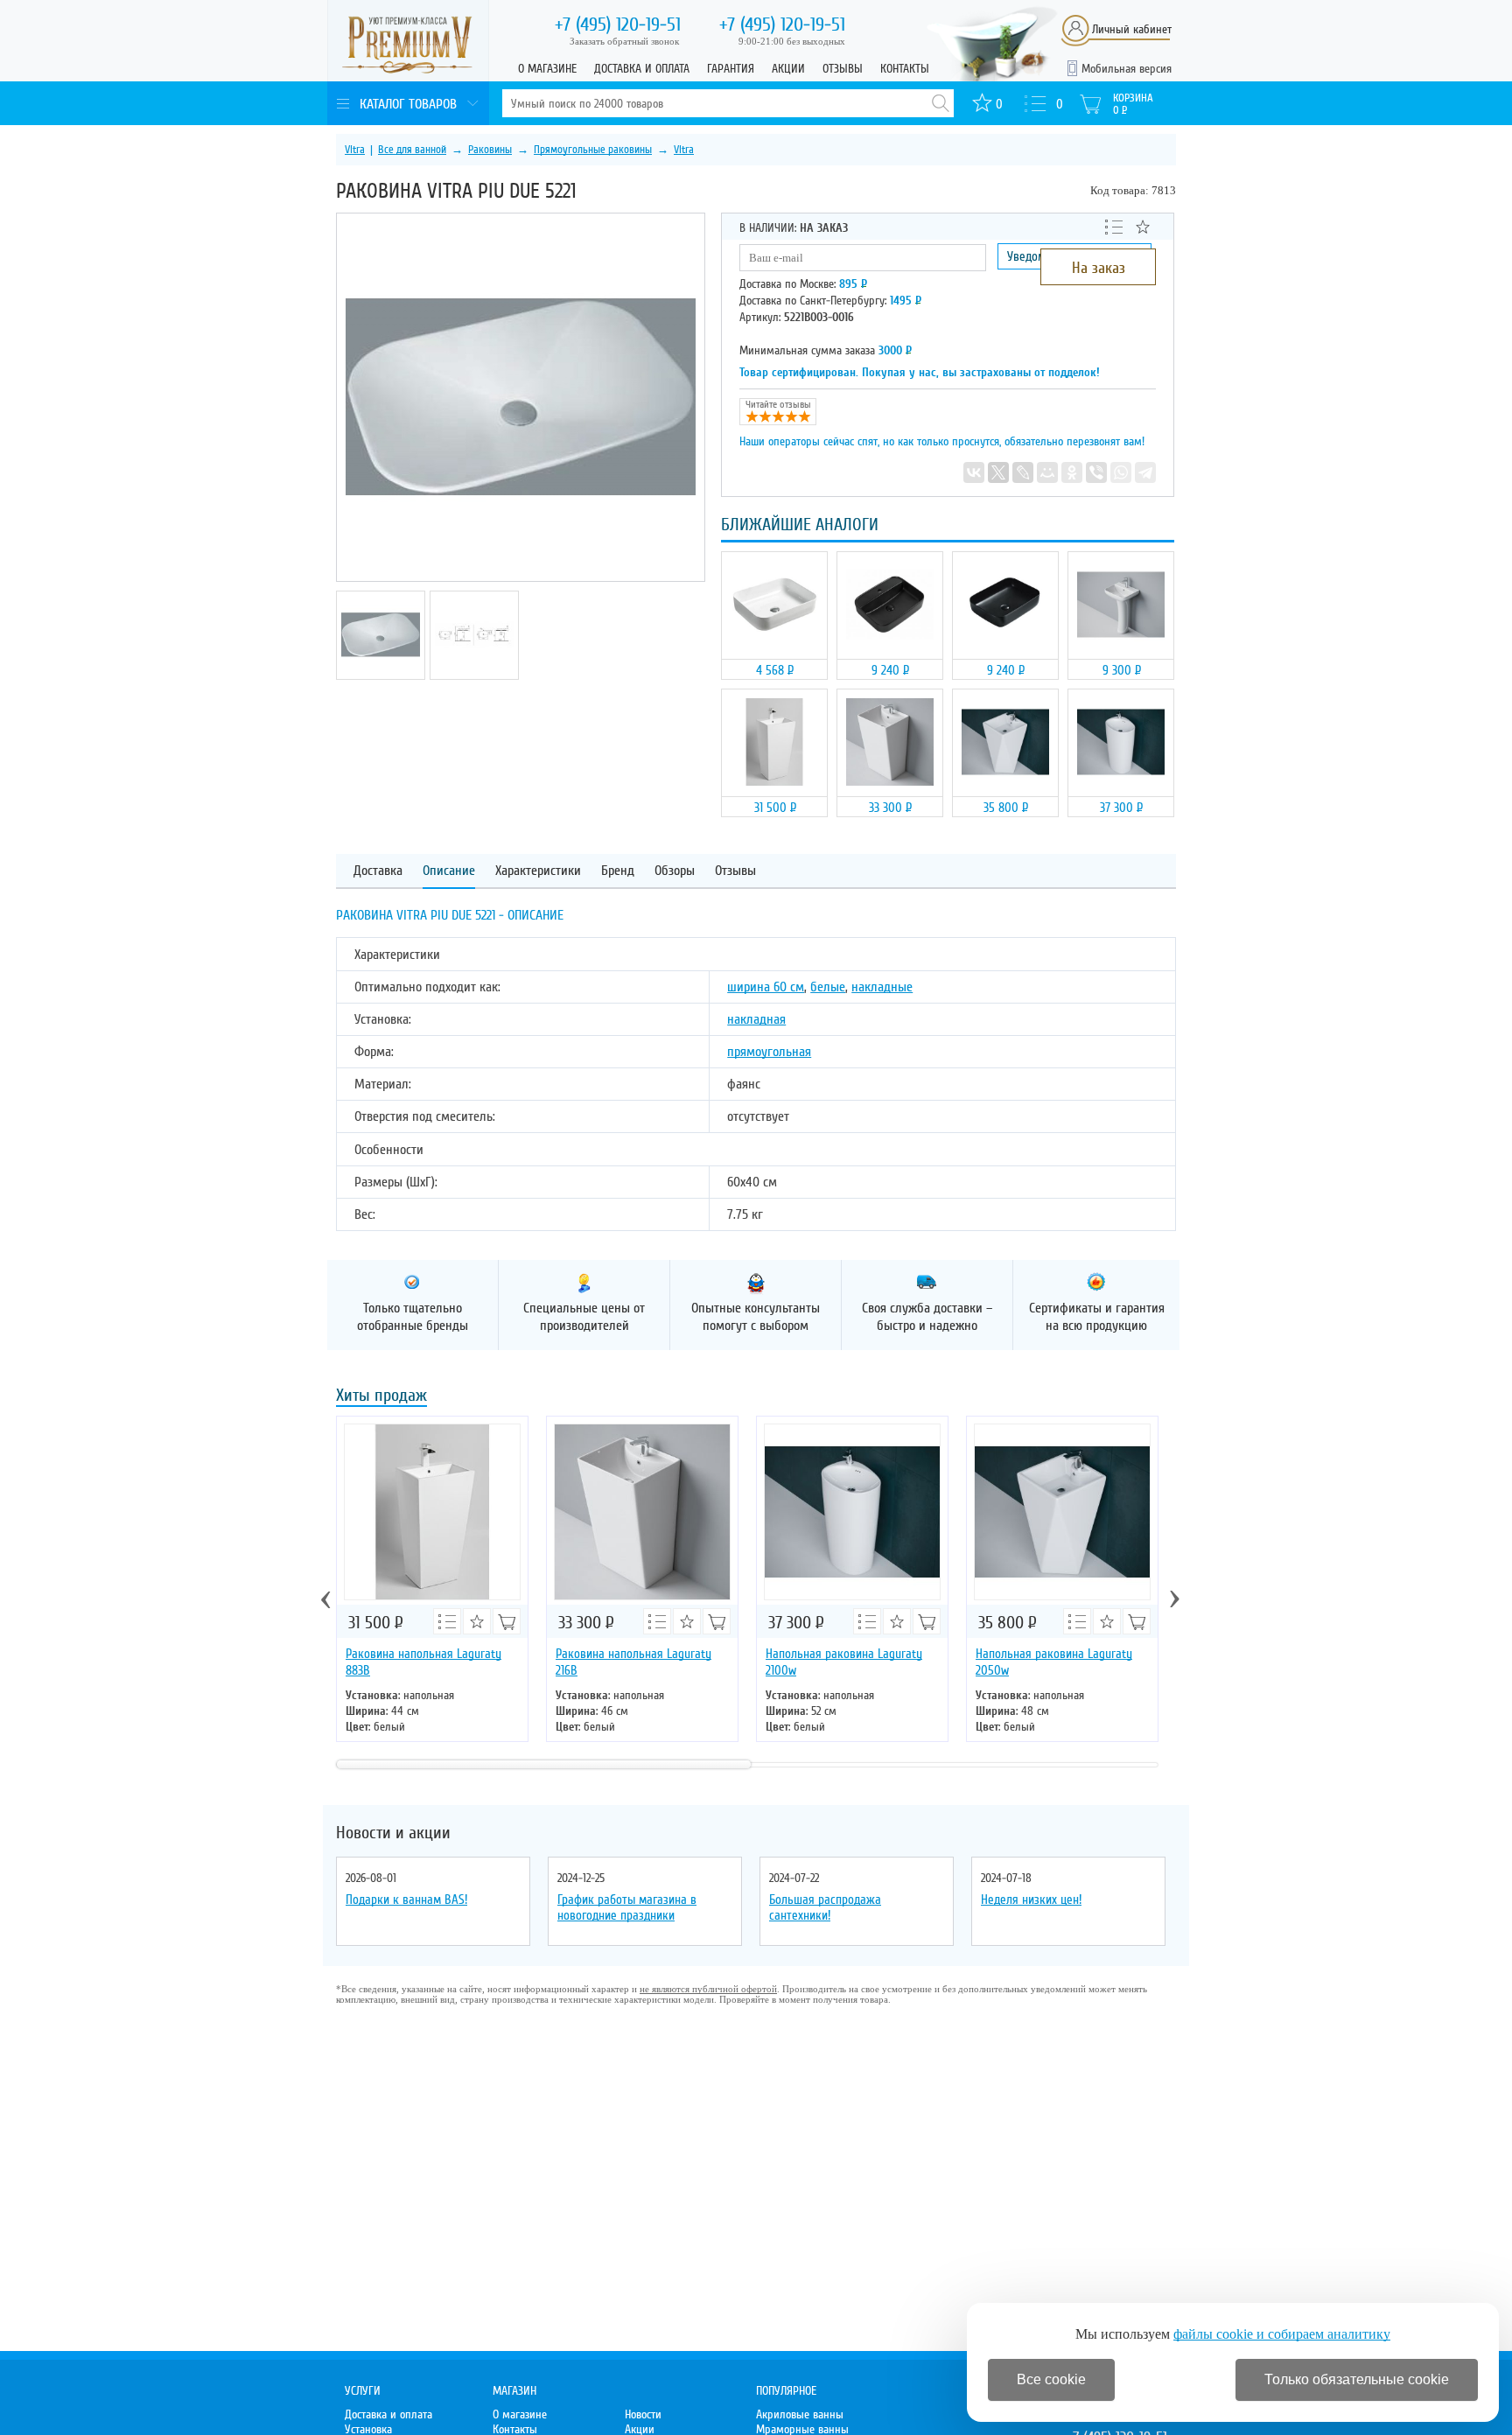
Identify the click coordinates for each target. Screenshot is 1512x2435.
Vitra (355, 150)
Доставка (378, 871)
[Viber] (1096, 472)
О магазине (547, 69)
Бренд (618, 871)
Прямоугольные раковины (593, 150)
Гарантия (731, 69)
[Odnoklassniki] (1072, 472)
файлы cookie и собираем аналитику (1282, 2334)
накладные (882, 987)
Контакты (905, 69)
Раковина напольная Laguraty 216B (633, 1662)
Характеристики (538, 871)
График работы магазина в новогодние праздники (627, 1907)
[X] (998, 472)
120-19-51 (618, 24)
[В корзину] (507, 1621)
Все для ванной (412, 150)
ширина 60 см (766, 987)
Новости (643, 2414)
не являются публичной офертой (708, 1989)
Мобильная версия (1127, 69)
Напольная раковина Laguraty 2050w (1054, 1662)
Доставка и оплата (642, 69)
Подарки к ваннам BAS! (406, 1900)
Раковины (490, 150)
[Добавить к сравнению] (1114, 226)
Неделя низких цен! (1031, 1900)
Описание (449, 871)
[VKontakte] (974, 472)
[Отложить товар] (1143, 227)
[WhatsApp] (1121, 472)
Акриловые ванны (800, 2414)
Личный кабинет (1132, 29)
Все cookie (1051, 2379)
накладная (756, 1019)
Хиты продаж (381, 1397)
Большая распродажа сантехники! (825, 1907)
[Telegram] (1145, 472)
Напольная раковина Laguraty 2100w (844, 1662)
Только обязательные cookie (1357, 2379)
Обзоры (675, 871)
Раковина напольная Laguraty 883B (423, 1662)
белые (828, 987)
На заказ (1099, 268)
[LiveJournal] (1023, 472)
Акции (788, 69)
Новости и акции (393, 1833)
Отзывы (843, 69)
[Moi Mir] (1047, 472)
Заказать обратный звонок (624, 41)
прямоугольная (769, 1052)
